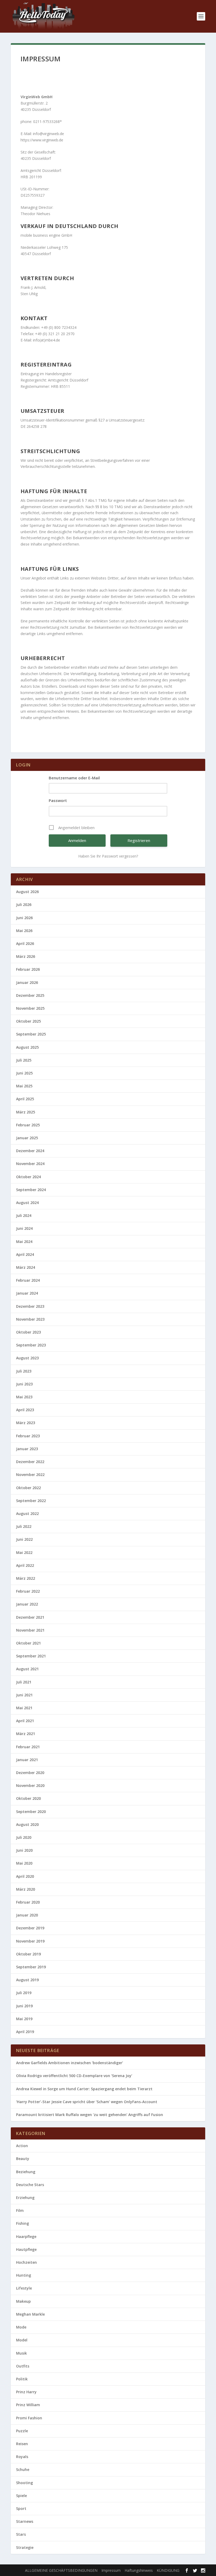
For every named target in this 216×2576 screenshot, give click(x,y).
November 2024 (30, 1164)
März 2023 (26, 1423)
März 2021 (26, 1734)
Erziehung (25, 2198)
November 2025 (30, 1008)
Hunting (24, 2275)
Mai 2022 (24, 1552)
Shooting (24, 2483)
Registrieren (139, 840)
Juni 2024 (24, 1228)
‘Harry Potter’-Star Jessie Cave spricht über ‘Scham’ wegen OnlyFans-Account (87, 2102)
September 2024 (31, 1190)
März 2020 (26, 1889)
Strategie (25, 2547)
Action (22, 2146)
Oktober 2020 (28, 1798)
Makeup (23, 2301)
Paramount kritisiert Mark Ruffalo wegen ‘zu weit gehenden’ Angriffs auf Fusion (90, 2115)
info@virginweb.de (49, 134)
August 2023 (27, 1358)
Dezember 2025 (30, 995)
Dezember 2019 (30, 1928)
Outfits (23, 2366)
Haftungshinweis (139, 2570)
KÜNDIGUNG (168, 2570)
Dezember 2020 (30, 1773)
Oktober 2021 (28, 1643)
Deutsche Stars (30, 2185)
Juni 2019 (24, 2006)
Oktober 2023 (28, 1332)
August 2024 (27, 1203)
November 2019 (30, 1941)
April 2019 (25, 2032)
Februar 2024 (28, 1280)
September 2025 (31, 1034)
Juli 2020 (24, 1837)
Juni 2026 (24, 918)
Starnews (25, 2521)
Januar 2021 (27, 1760)
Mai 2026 (24, 931)
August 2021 (27, 1669)
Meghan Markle (30, 2314)
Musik (21, 2353)
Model (22, 2340)
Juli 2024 (24, 1215)
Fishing (23, 2223)
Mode (21, 2327)
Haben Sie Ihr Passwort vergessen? (108, 856)
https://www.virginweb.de (42, 140)
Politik (22, 2379)
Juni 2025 (24, 1073)
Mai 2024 (24, 1242)
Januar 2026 (27, 982)
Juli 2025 (24, 1060)
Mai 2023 (24, 1397)
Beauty (23, 2159)
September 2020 (31, 1812)
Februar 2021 (28, 1747)
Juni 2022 (24, 1539)
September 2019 (31, 1967)
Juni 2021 (24, 1695)
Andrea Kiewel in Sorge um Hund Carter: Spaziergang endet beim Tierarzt (84, 2089)
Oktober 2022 (28, 1488)
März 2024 (26, 1267)
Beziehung (26, 2172)
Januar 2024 (27, 1293)
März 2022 (26, 1578)
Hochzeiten (26, 2262)
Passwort (58, 800)
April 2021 (25, 1721)
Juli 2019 (24, 1993)
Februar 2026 (28, 969)
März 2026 (26, 956)
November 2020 (30, 1785)
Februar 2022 (28, 1591)
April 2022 (25, 1565)
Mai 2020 (24, 1863)
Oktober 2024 (28, 1177)
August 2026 (27, 892)
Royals (22, 2457)
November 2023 (30, 1319)
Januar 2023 (27, 1449)
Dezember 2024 (30, 1151)
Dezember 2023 (30, 1306)
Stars (21, 2534)
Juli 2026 (24, 905)
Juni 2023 (24, 1384)
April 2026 (25, 943)
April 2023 (25, 1410)
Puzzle (22, 2431)
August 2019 (27, 1980)
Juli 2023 (24, 1371)
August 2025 (27, 1047)
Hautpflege (26, 2249)
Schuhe (23, 2470)
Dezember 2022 (30, 1462)
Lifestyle (24, 2288)
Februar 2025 (28, 1125)
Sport (21, 2508)
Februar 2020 (28, 1902)
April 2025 (25, 1099)
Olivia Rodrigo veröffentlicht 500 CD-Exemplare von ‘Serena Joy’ (74, 2076)
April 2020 (25, 1876)
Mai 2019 (24, 2019)
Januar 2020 (27, 1915)
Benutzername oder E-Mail (74, 778)
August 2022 (27, 1514)
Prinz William (28, 2405)
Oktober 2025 (28, 1021)
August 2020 (27, 1824)
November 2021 (30, 1630)
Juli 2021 (24, 1682)
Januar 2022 (27, 1604)
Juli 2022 (24, 1526)
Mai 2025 (24, 1086)
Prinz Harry (26, 2392)
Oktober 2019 (28, 1954)
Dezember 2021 (30, 1617)
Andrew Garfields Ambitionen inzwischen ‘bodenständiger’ (70, 2063)
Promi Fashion (29, 2418)
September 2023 (31, 1345)
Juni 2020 (24, 1850)
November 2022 (30, 1475)
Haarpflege (26, 2236)
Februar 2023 (28, 1436)
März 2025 (26, 1112)
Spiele (21, 2496)
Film (20, 2210)
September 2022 (31, 1501)
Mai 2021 (24, 1708)
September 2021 (31, 1656)
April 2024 (25, 1254)
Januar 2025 (27, 1138)
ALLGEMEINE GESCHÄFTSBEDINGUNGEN (61, 2570)
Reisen (22, 2444)
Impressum (111, 2570)
